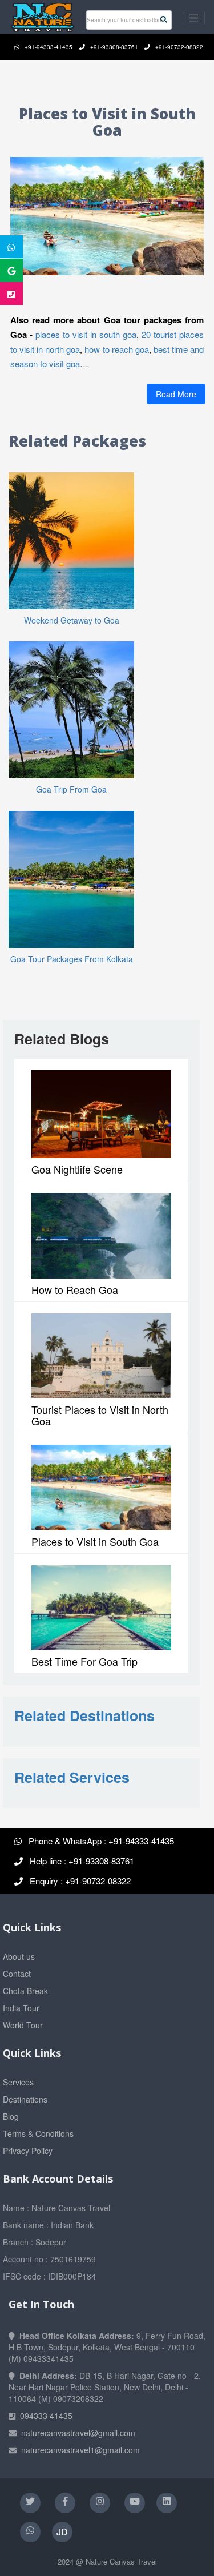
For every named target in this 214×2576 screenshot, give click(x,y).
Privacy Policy (28, 2151)
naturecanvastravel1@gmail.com (80, 2450)
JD (62, 2532)
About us (19, 1956)
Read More (176, 394)
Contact (17, 1974)
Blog (11, 2116)
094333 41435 (46, 2416)
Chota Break (25, 1991)
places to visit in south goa (86, 334)
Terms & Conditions (38, 2133)
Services (18, 2082)
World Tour (23, 2025)
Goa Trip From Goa (71, 789)
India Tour (21, 2008)
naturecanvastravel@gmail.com (78, 2433)
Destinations (25, 2099)
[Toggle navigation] (194, 18)
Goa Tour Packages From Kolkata (72, 959)
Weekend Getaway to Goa (72, 620)
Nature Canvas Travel (121, 2561)
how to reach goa (116, 349)
